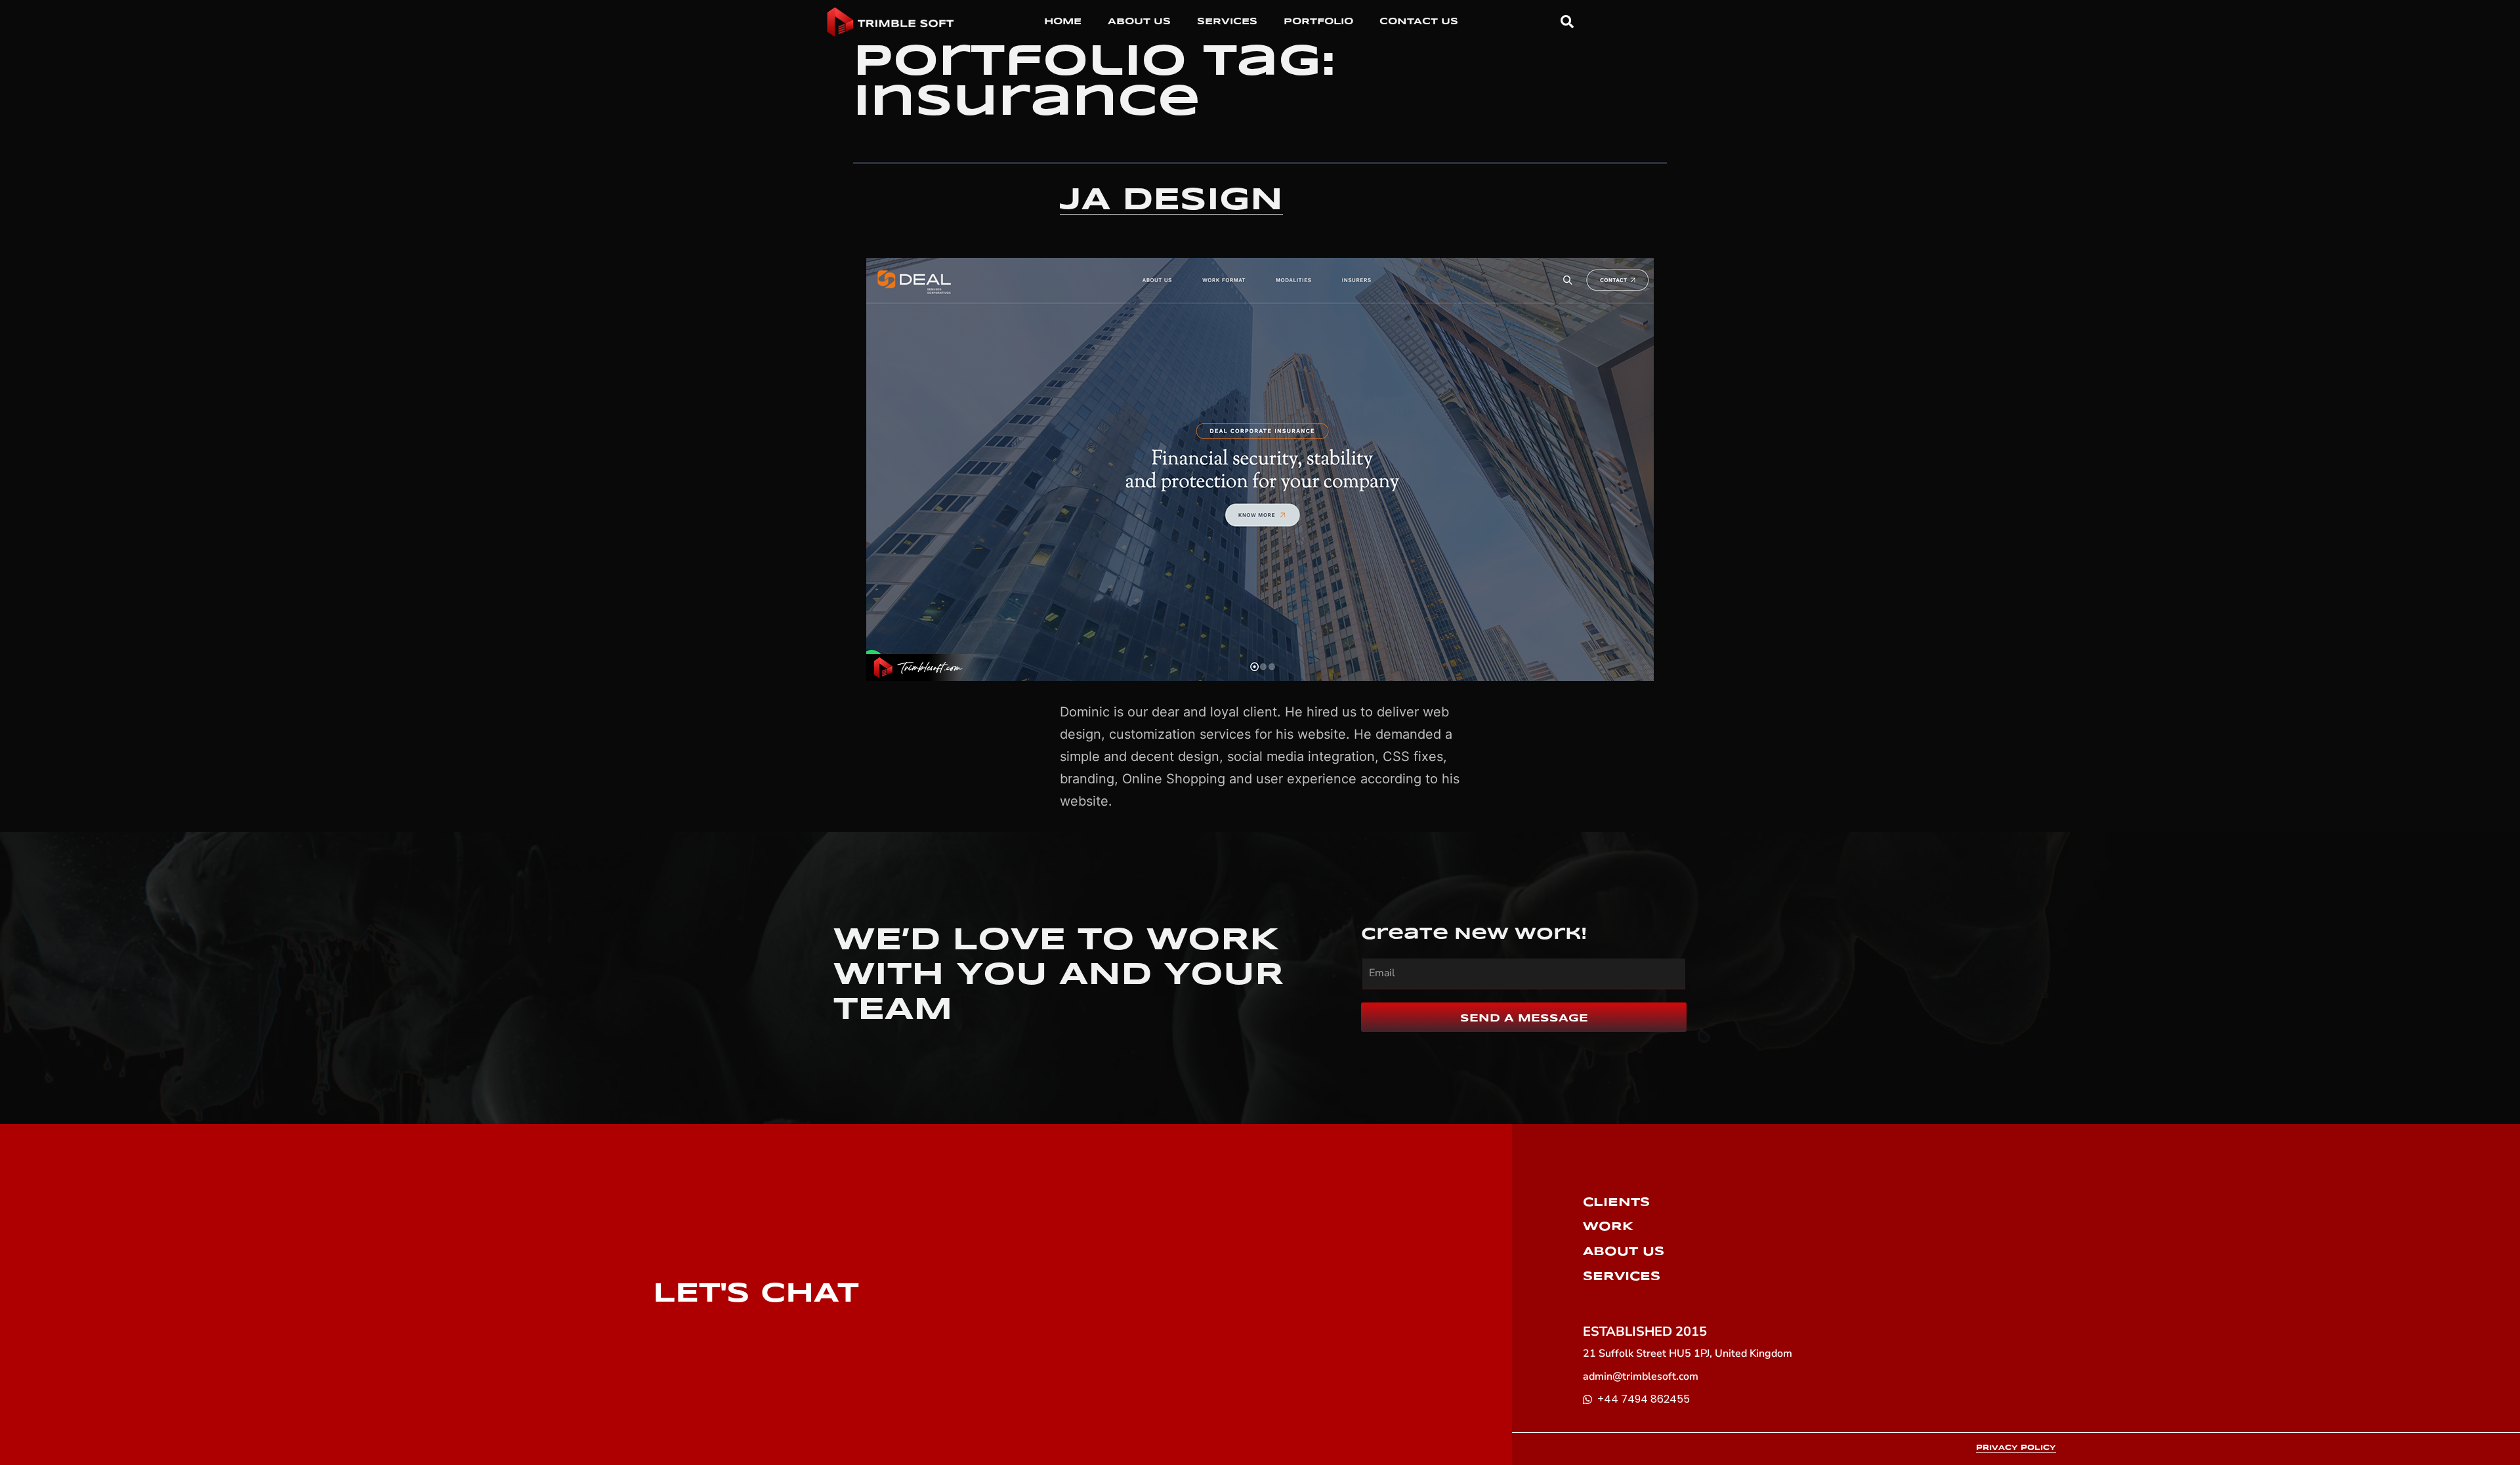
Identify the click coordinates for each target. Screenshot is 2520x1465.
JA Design (1171, 201)
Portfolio (1318, 22)
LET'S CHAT (756, 1294)
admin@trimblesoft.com (1641, 1376)
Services (1227, 22)
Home (1063, 22)
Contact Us (1419, 22)
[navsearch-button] (1561, 22)
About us (1139, 22)
